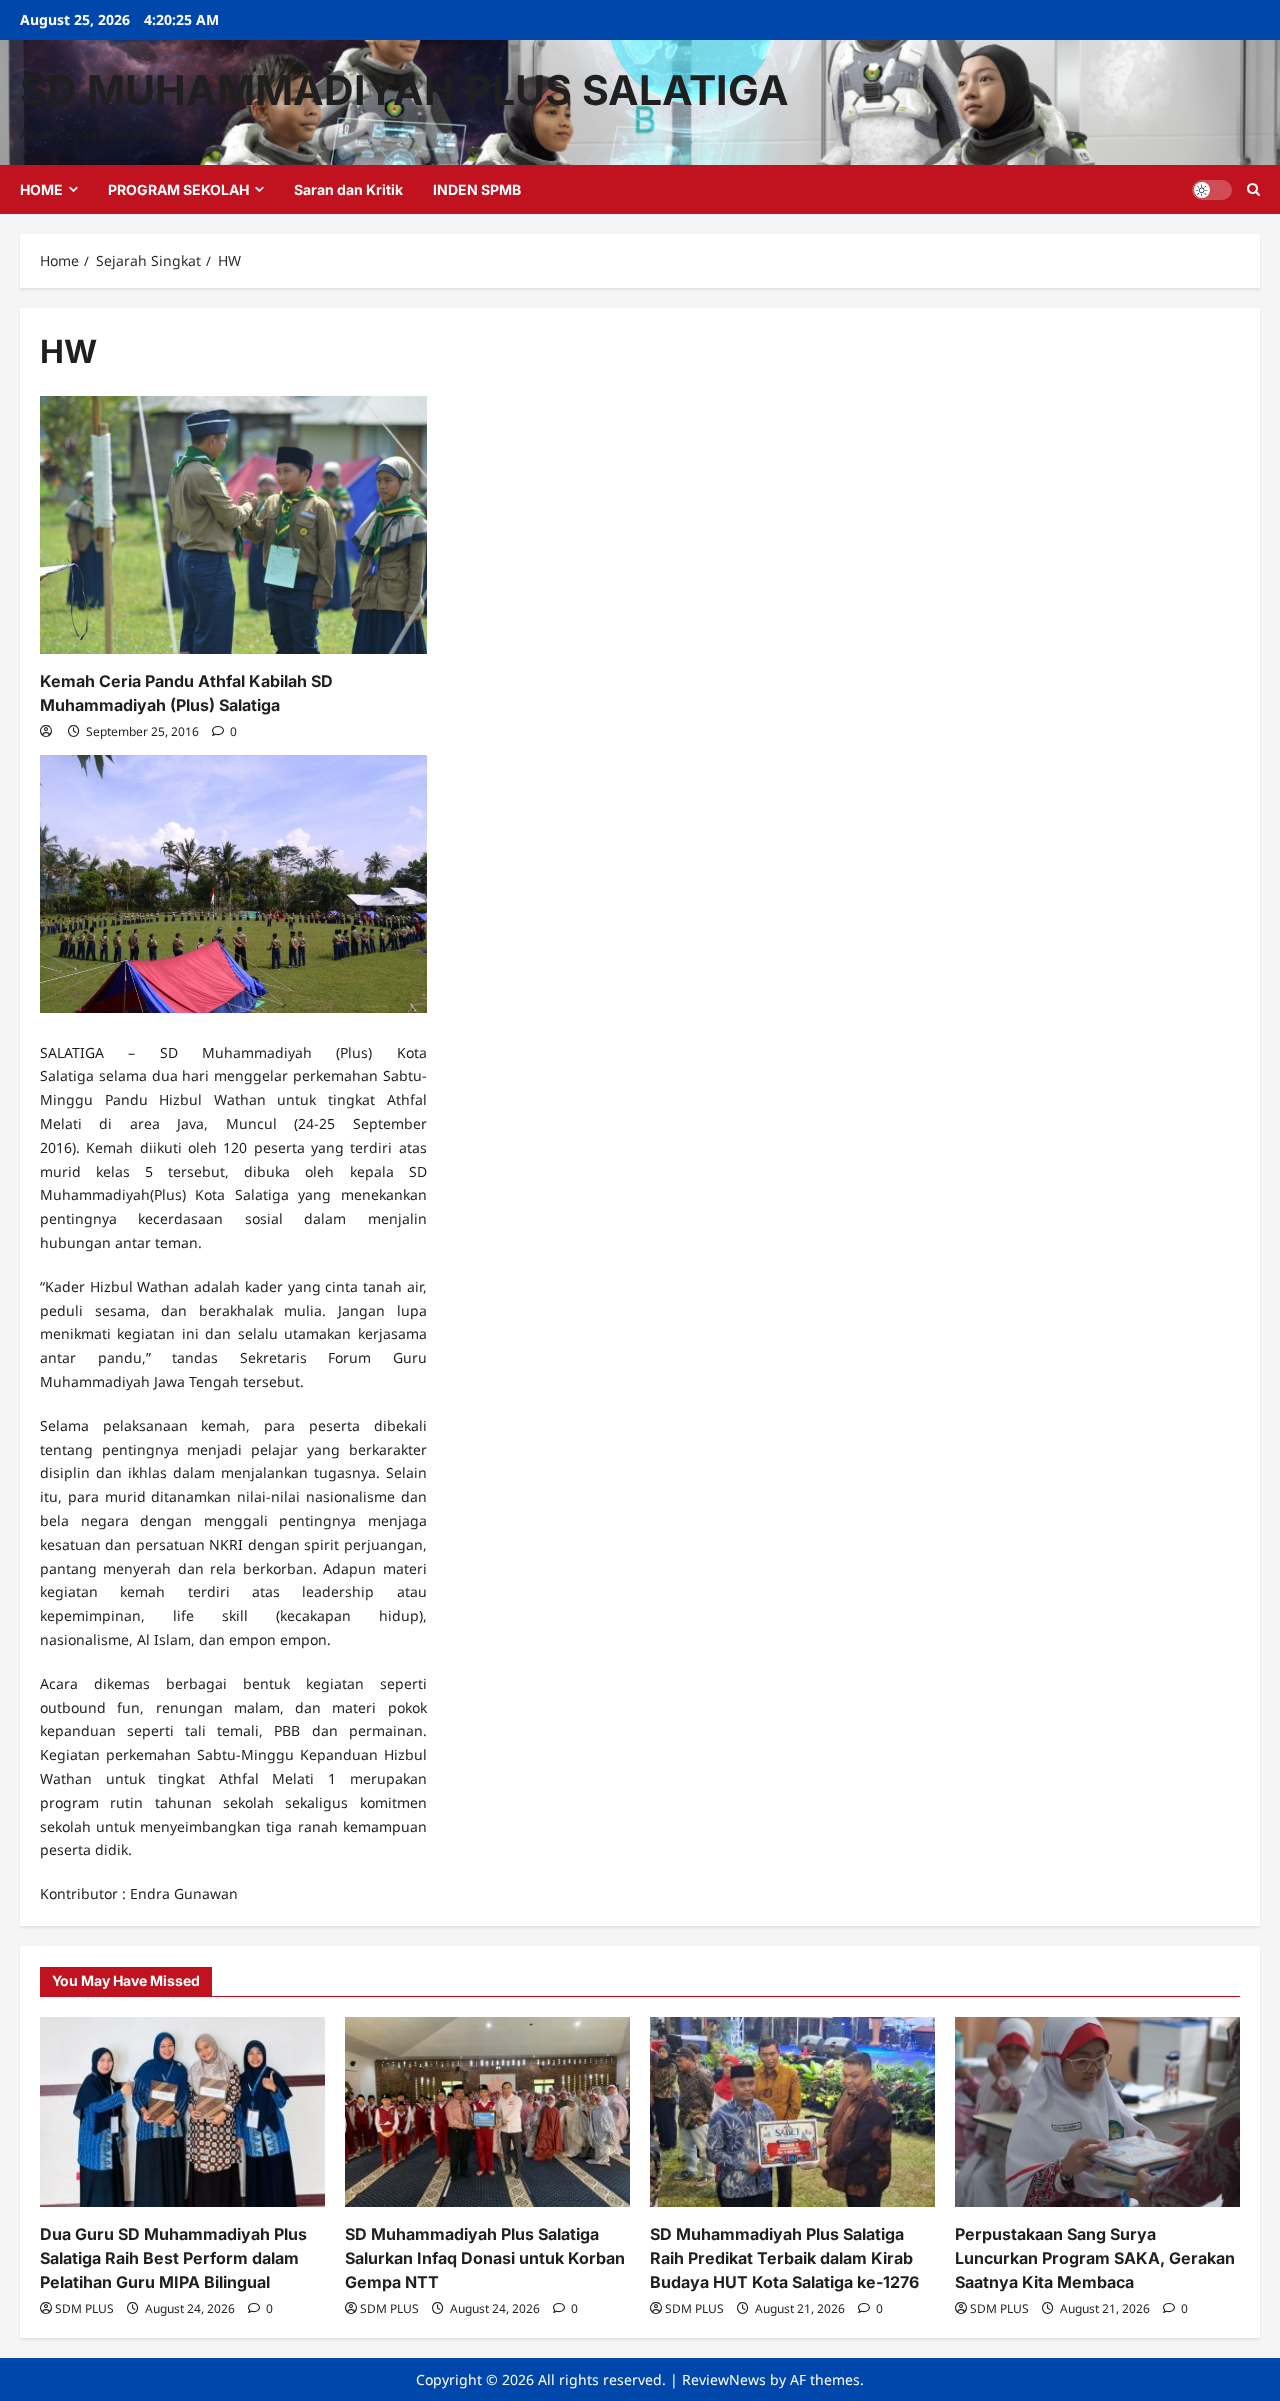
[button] (1253, 189)
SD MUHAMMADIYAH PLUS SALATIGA (404, 90)
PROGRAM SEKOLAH (178, 189)
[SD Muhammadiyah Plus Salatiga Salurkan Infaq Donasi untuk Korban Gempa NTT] (487, 2112)
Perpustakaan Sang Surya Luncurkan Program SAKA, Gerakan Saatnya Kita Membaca (1095, 2258)
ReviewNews (724, 2379)
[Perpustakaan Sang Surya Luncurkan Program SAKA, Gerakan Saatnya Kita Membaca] (1097, 2112)
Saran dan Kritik (348, 189)
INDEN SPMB (477, 189)
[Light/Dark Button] (1212, 190)
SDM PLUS (84, 2308)
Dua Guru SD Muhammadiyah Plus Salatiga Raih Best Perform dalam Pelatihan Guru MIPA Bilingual (173, 2258)
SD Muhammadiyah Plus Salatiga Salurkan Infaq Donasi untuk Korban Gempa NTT (485, 2258)
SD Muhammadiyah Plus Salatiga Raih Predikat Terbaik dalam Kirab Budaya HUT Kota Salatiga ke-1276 (784, 2258)
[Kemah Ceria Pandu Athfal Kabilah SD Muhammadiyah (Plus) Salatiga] (233, 525)
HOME (41, 189)
